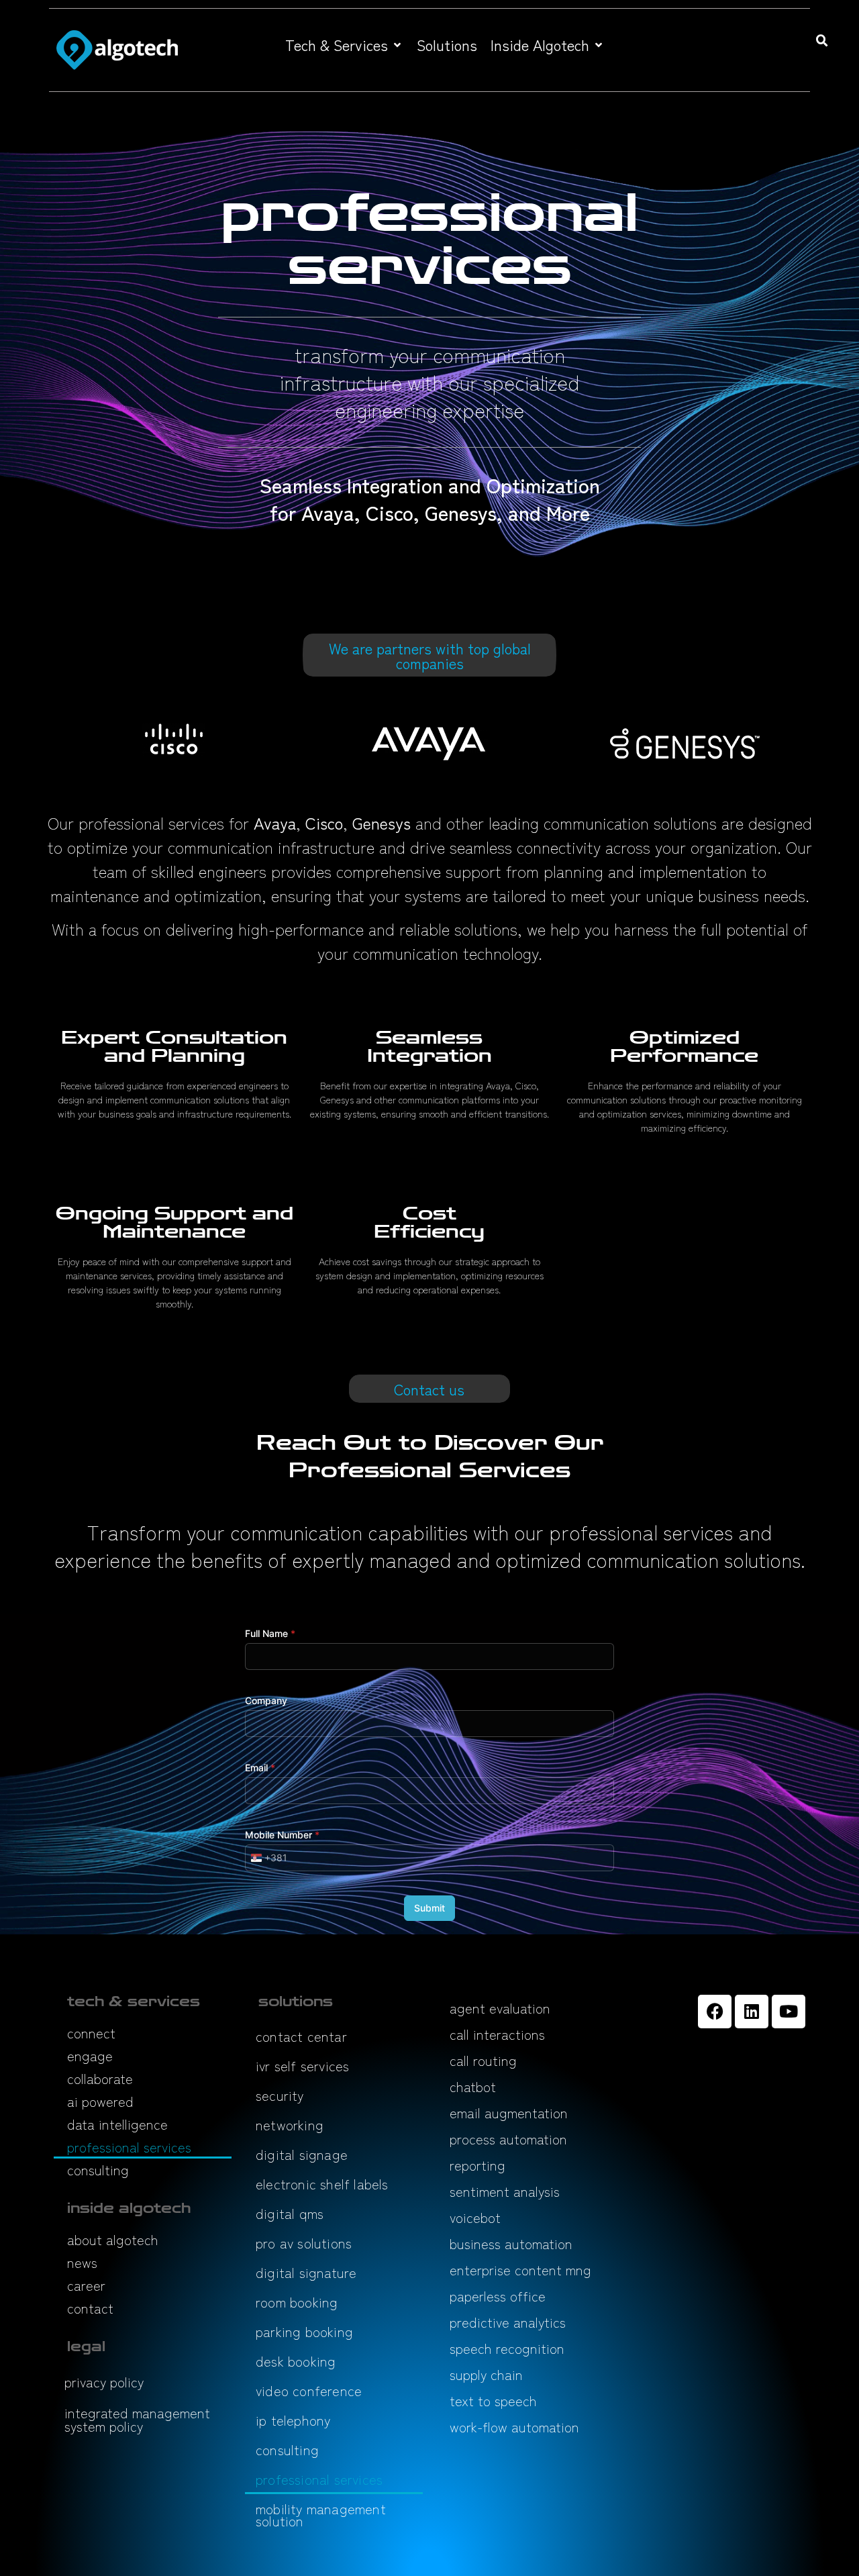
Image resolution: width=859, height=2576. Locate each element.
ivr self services (302, 2066)
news (82, 2262)
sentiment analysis (505, 2191)
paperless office (498, 2296)
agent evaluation (500, 2008)
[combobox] (266, 1858)
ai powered (100, 2101)
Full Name (270, 1633)
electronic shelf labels (322, 2184)
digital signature (306, 2272)
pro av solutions (304, 2243)
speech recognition (507, 2348)
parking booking (304, 2331)
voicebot (475, 2217)
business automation (511, 2243)
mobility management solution (321, 2515)
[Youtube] (789, 2012)
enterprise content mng (520, 2270)
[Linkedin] (752, 2012)
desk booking (296, 2361)
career (86, 2285)
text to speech (493, 2400)
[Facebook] (715, 2012)
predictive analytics (508, 2322)
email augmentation (509, 2113)
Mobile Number (282, 1835)
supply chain (486, 2374)
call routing (483, 2060)
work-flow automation (514, 2427)
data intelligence (117, 2124)
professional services (129, 2147)
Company (266, 1700)
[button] (344, 45)
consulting (98, 2170)
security (280, 2095)
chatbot (473, 2086)
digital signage (302, 2154)
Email (260, 1768)
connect (91, 2033)
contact (90, 2308)
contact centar (301, 2036)
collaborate (100, 2078)
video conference (309, 2390)
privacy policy (104, 2382)
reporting (477, 2165)
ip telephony (293, 2420)
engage (90, 2055)
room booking (297, 2302)
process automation (508, 2139)
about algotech (113, 2239)
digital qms (290, 2213)
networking (290, 2125)
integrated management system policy (137, 2419)
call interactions (497, 2034)
